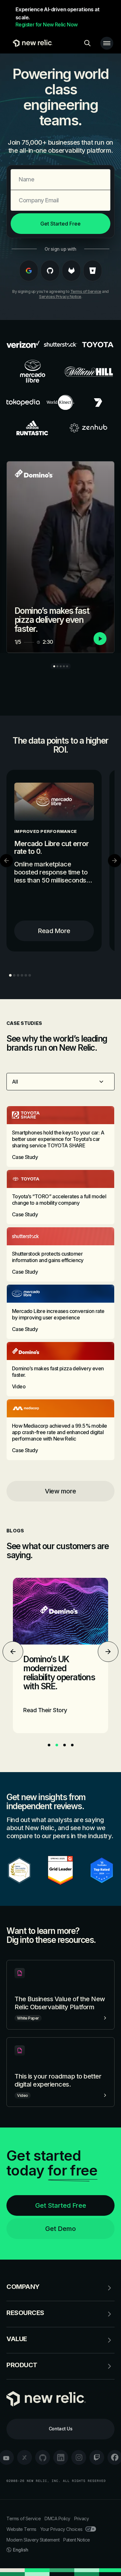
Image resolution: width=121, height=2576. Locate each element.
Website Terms (21, 2529)
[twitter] (25, 2457)
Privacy (82, 2518)
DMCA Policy (57, 2518)
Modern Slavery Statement (33, 2540)
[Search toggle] (87, 43)
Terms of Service (86, 291)
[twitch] (97, 2457)
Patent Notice (77, 2540)
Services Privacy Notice (60, 297)
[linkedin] (61, 2457)
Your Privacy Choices (61, 2529)
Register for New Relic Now (46, 24)
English (21, 2550)
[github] (43, 2457)
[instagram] (79, 2457)
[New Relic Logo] (31, 43)
